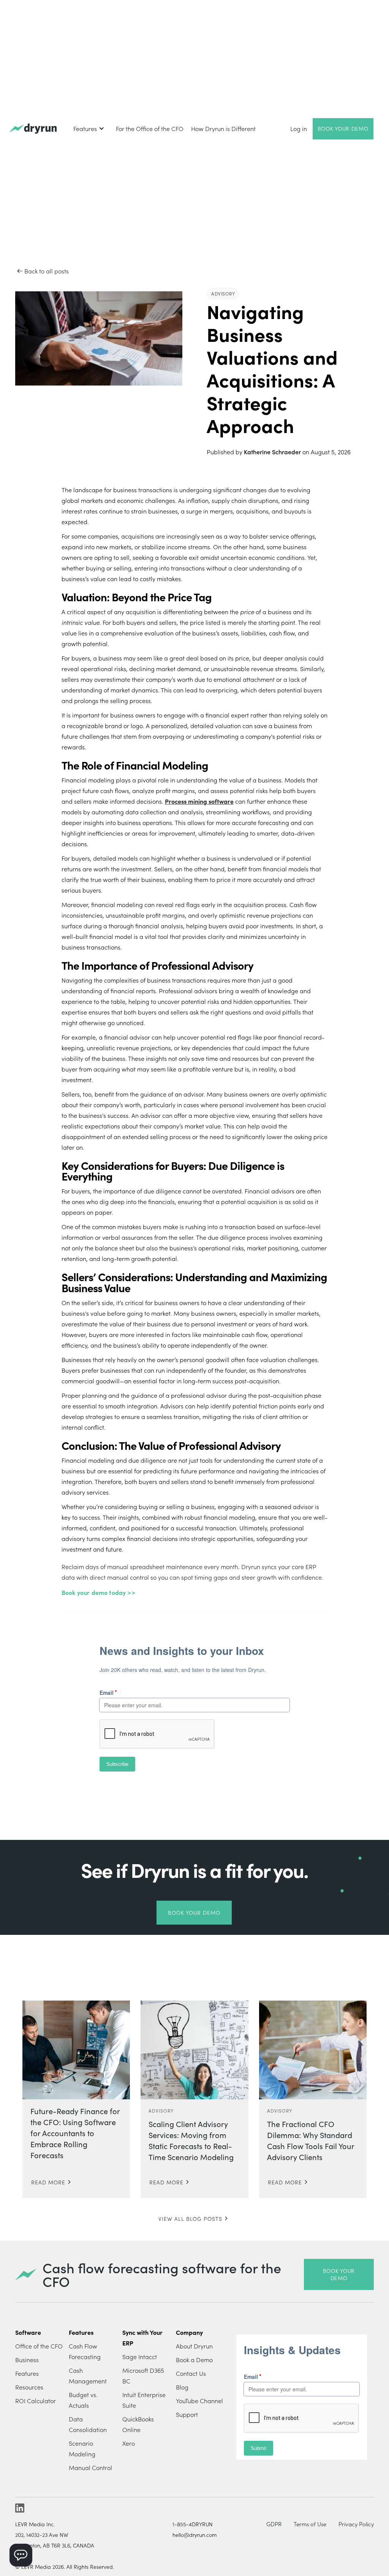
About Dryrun (194, 2346)
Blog (182, 2387)
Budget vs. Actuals (83, 2400)
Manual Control (90, 2467)
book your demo (339, 2274)
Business (27, 2359)
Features (27, 2373)
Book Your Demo (343, 128)
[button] (89, 128)
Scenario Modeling (82, 2448)
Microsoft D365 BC (143, 2375)
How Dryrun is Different (223, 128)
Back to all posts (47, 271)
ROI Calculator (36, 2401)
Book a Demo (194, 2359)
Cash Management (88, 2375)
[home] (33, 129)
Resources (29, 2387)
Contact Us (191, 2373)
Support (187, 2414)
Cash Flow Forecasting (85, 2351)
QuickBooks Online (138, 2424)
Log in (299, 128)
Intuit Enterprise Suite (144, 2400)
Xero (129, 2443)
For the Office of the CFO (150, 128)
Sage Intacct (140, 2356)
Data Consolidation (88, 2424)
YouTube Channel (199, 2401)
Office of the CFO (39, 2346)
